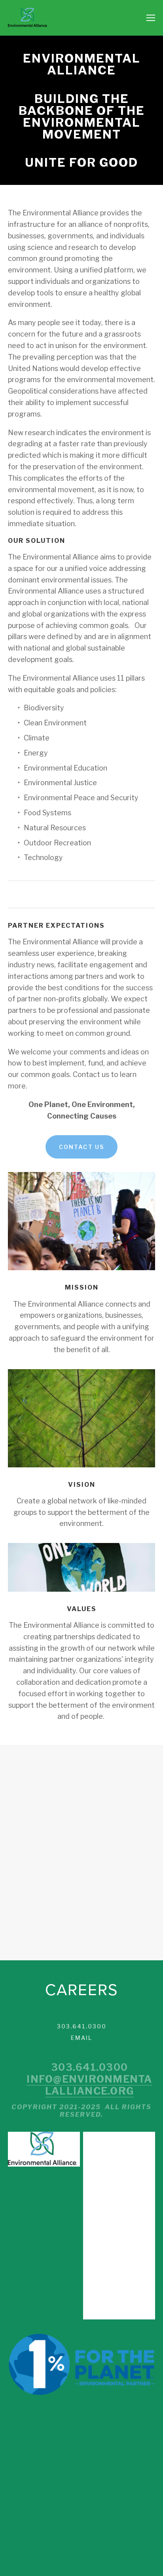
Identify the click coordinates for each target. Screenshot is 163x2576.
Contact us (81, 1147)
